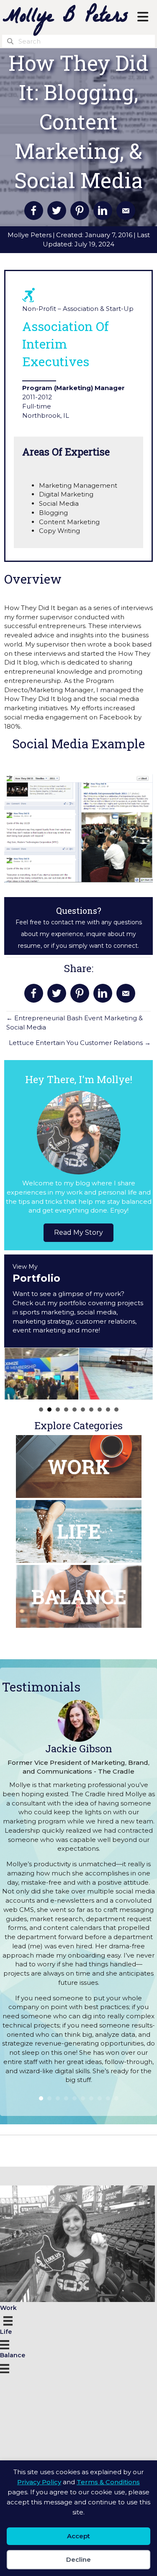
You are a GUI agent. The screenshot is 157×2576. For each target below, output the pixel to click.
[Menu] (9, 2320)
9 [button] (108, 1410)
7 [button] (91, 1410)
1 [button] (41, 1410)
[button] (78, 1233)
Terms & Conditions (108, 2482)
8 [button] (100, 1410)
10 (116, 2098)
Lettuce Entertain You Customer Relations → (80, 1043)
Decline (78, 2559)
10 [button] (116, 1410)
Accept (78, 2536)
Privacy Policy (39, 2482)
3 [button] (58, 1410)
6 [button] (83, 1410)
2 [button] (49, 1410)
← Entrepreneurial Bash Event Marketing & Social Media (75, 1023)
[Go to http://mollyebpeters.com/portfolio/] (78, 1301)
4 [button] (66, 1410)
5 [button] (75, 1410)
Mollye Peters (30, 235)
